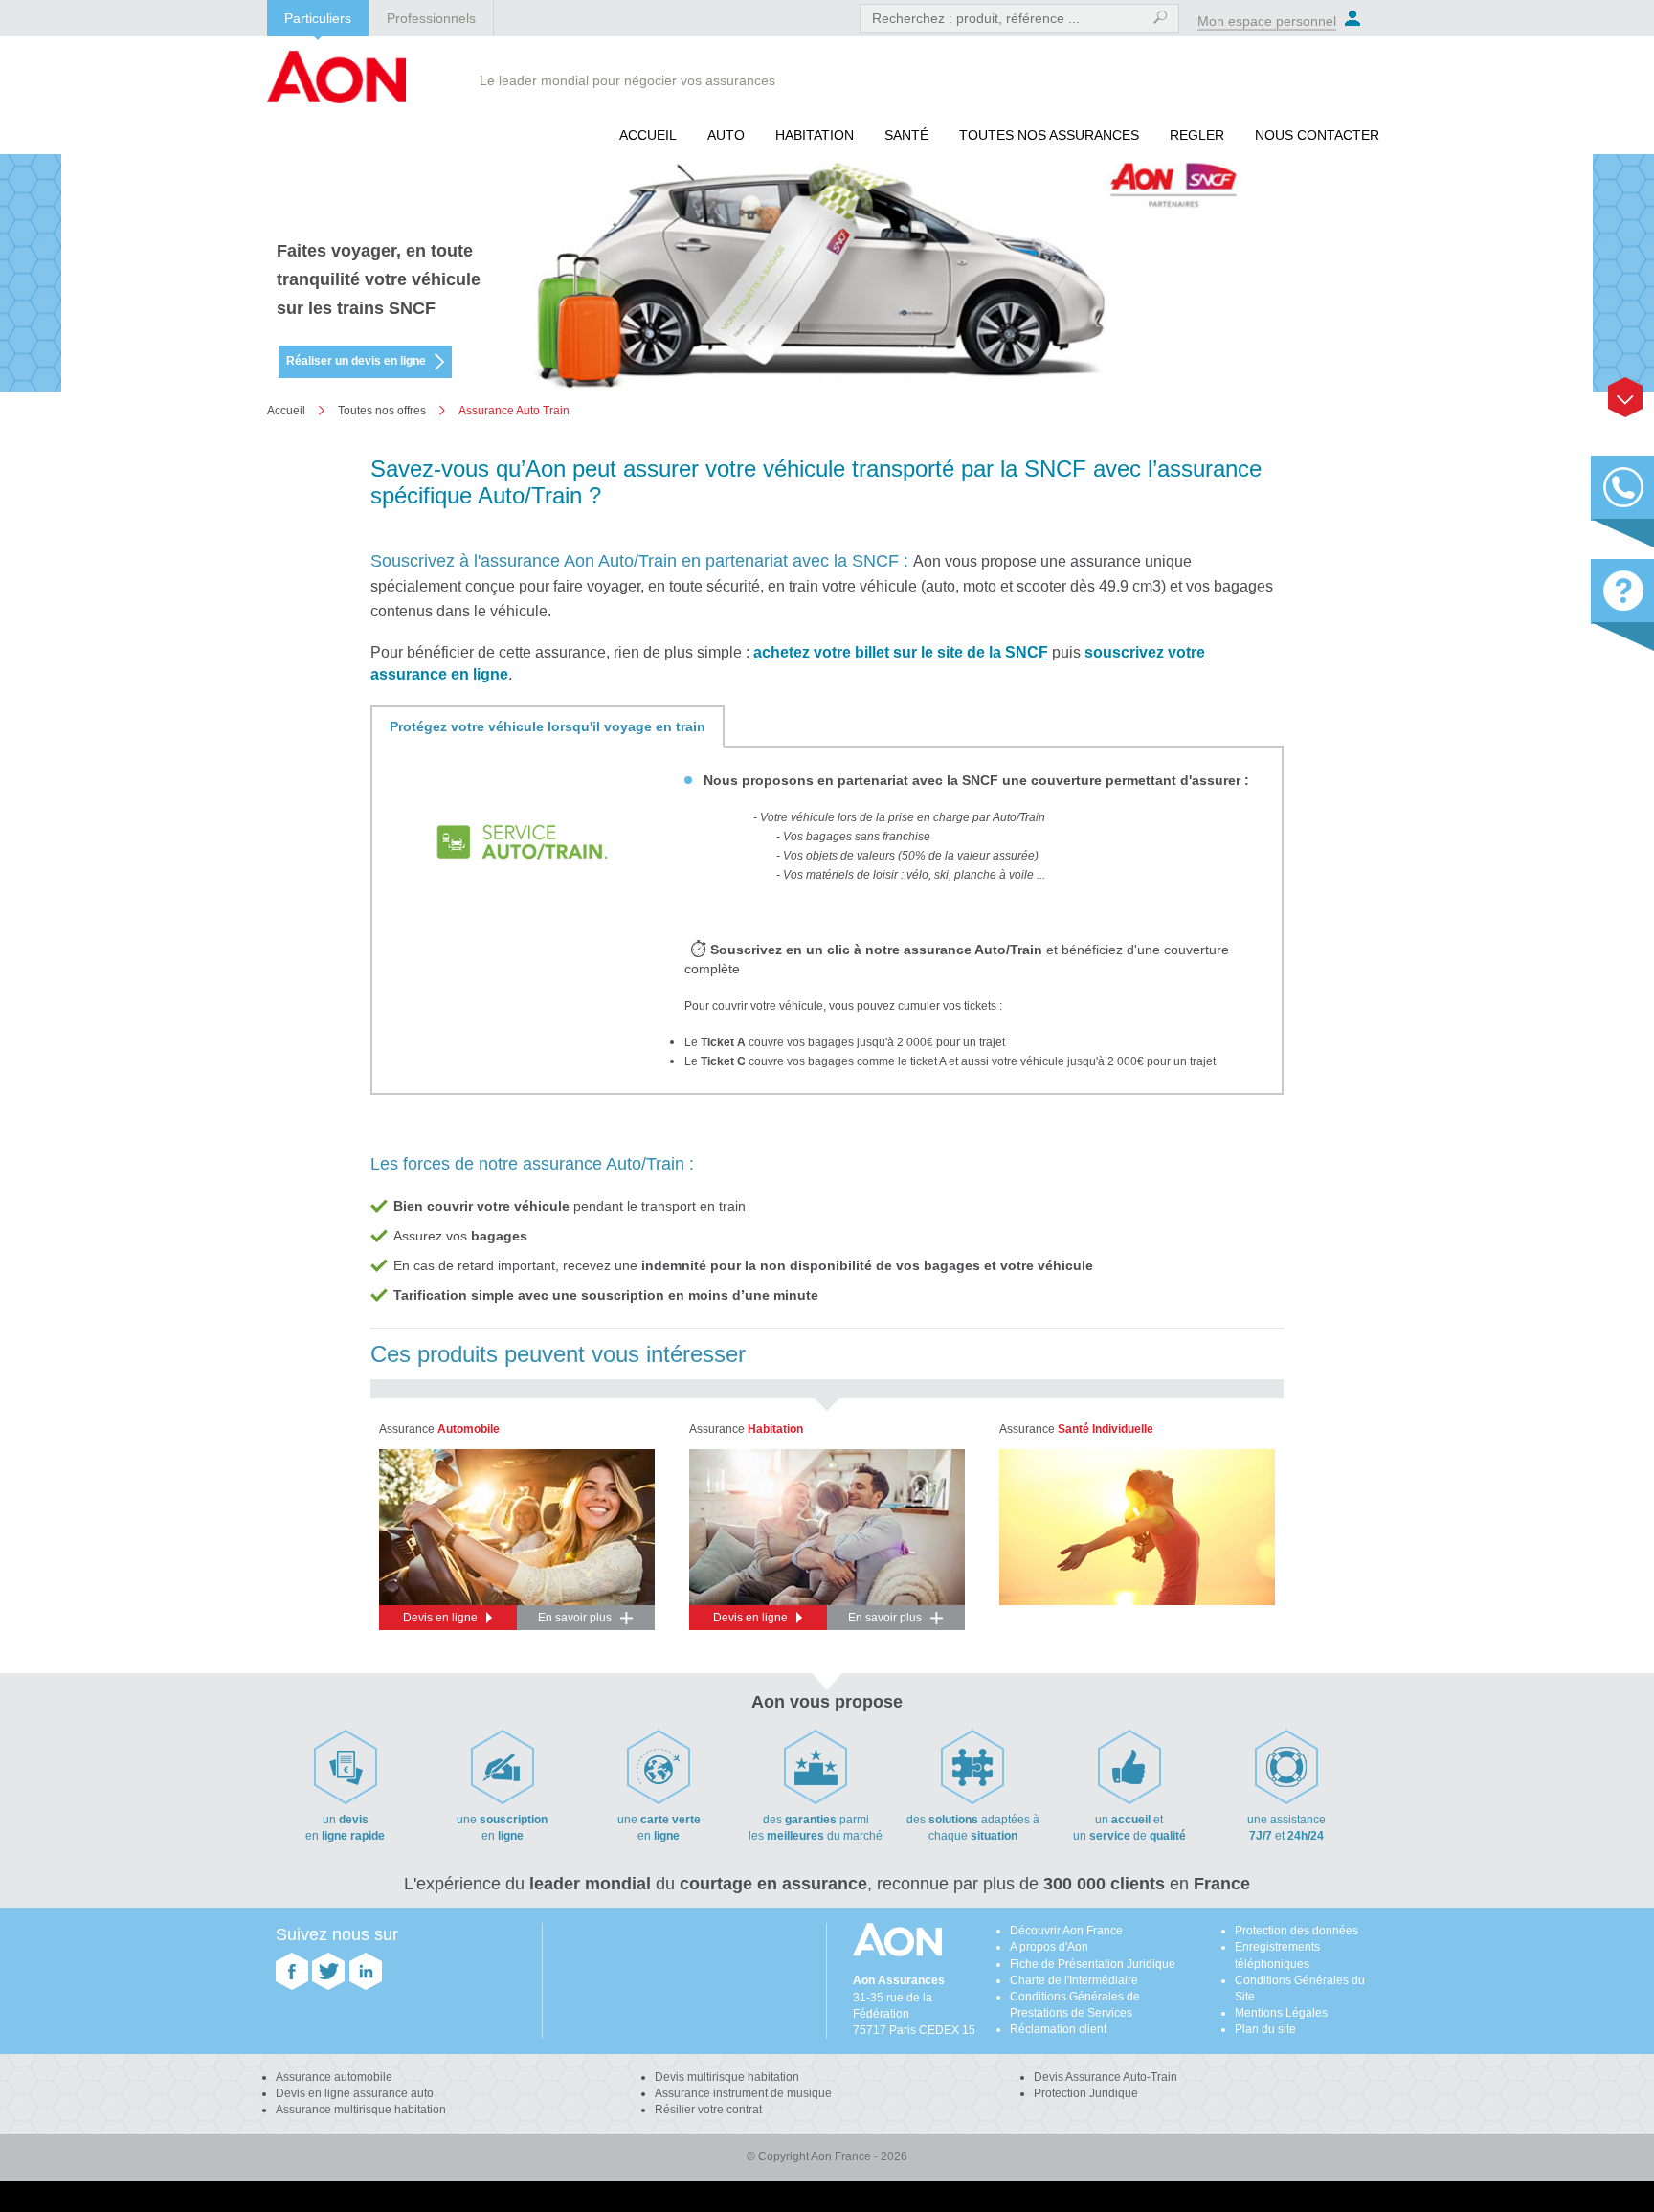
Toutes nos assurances (1049, 135)
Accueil (648, 135)
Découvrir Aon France (1066, 1931)
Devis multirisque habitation (727, 2077)
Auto (726, 135)
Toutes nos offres (382, 411)
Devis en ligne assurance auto (355, 2093)
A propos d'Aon (1049, 1947)
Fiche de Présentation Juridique (1093, 1964)
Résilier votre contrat (708, 2110)
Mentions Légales (1281, 2013)
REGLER (1197, 135)
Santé (906, 135)
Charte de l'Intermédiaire (1074, 1980)
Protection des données (1296, 1931)
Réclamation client (1058, 2029)
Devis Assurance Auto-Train (1106, 2077)
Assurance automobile (334, 2077)
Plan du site (1265, 2029)
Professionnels (431, 18)
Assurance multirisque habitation (361, 2110)
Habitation (815, 135)
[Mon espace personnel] (1353, 18)
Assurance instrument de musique (743, 2093)
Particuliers (318, 18)
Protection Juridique (1086, 2093)
